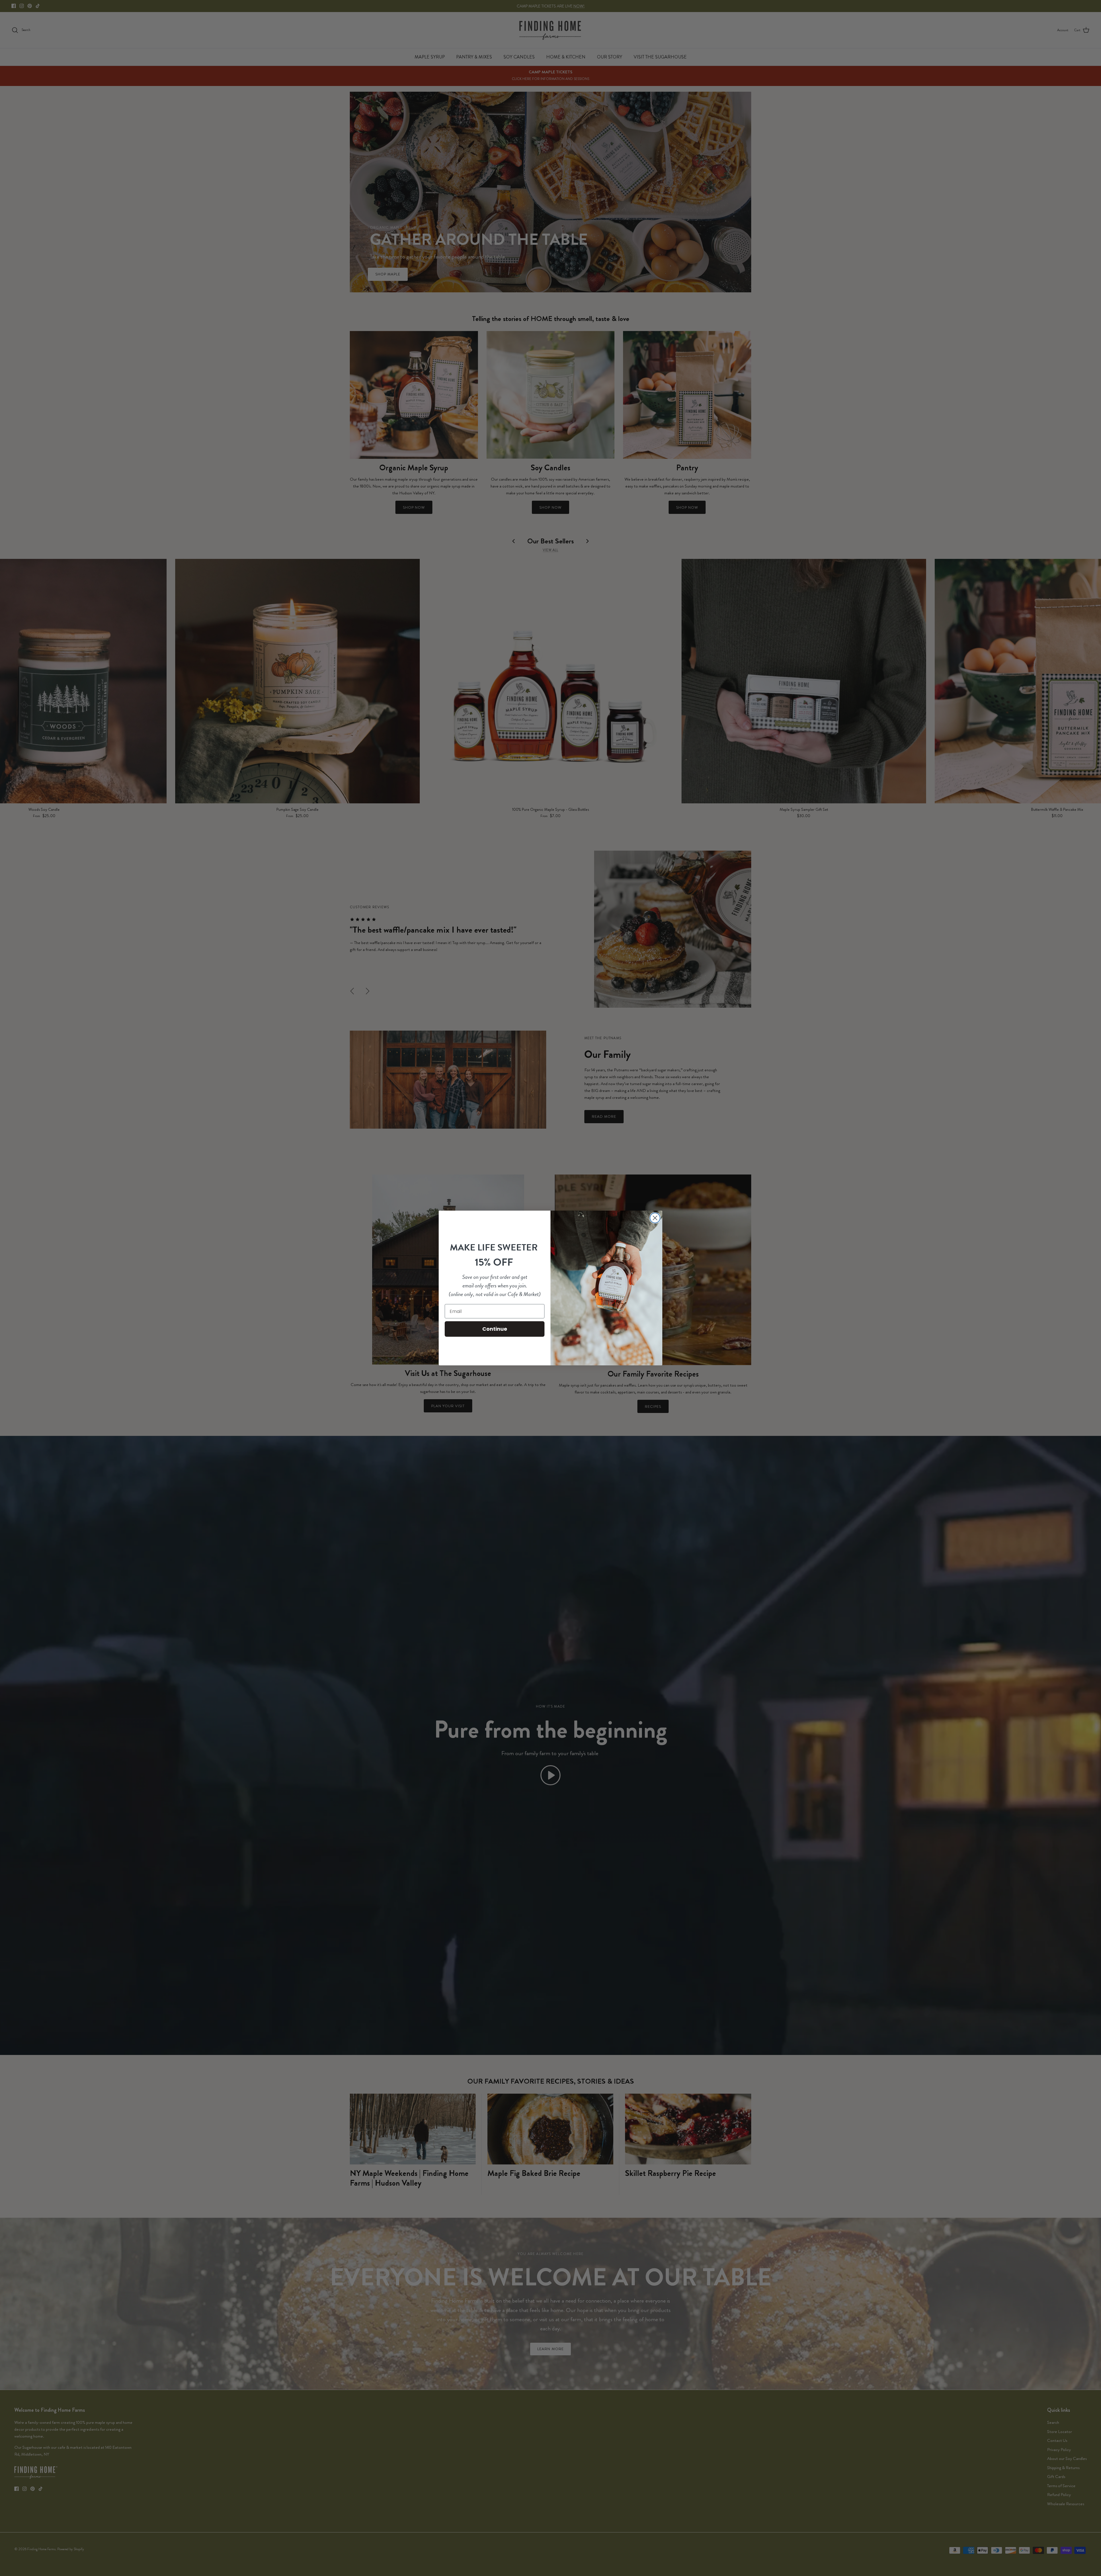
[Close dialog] (655, 1218)
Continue (495, 1329)
